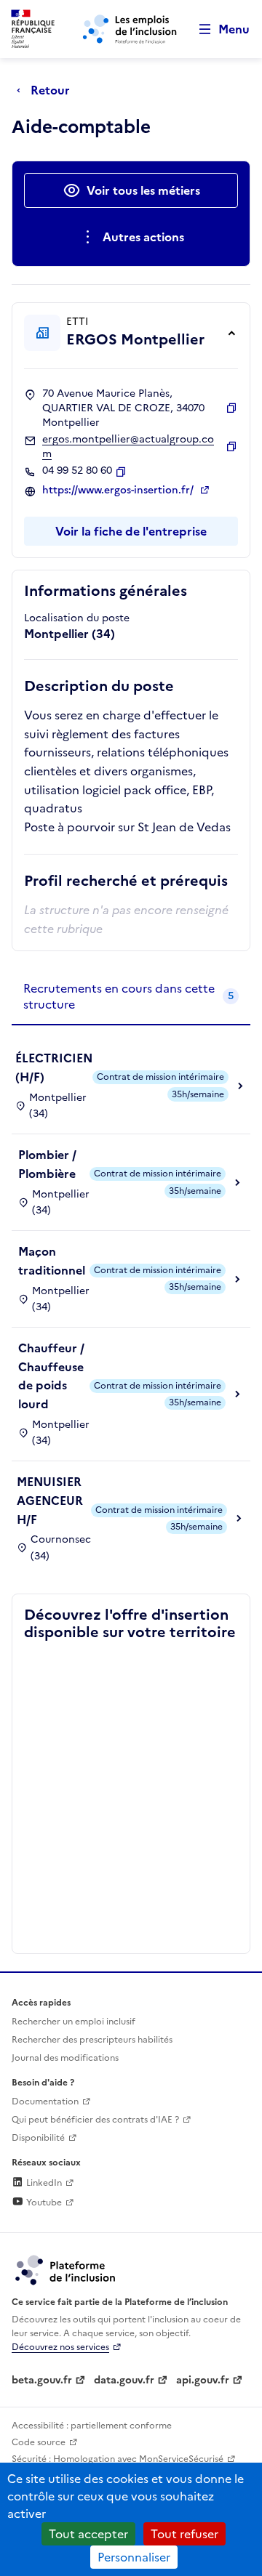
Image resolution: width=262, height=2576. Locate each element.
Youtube (43, 2202)
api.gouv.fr (203, 2380)
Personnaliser (134, 2557)
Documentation (45, 2101)
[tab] (131, 997)
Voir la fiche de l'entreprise (131, 531)
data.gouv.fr (124, 2380)
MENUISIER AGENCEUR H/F (50, 1500)
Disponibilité (38, 2138)
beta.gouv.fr (42, 2380)
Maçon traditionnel (52, 1261)
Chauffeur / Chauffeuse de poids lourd (51, 1376)
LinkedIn (43, 2183)
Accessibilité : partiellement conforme (92, 2426)
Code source (39, 2442)
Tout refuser (184, 2534)
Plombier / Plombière (47, 1164)
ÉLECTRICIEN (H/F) (54, 1067)
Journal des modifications (65, 2058)
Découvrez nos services (60, 2347)
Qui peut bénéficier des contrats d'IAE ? (95, 2120)
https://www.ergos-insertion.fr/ (119, 490)
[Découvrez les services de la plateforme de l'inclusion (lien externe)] (66, 2269)
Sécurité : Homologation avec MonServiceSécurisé (118, 2459)
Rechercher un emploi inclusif (74, 2022)
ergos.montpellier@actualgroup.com (128, 447)
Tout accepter (88, 2534)
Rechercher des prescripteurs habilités (92, 2040)
